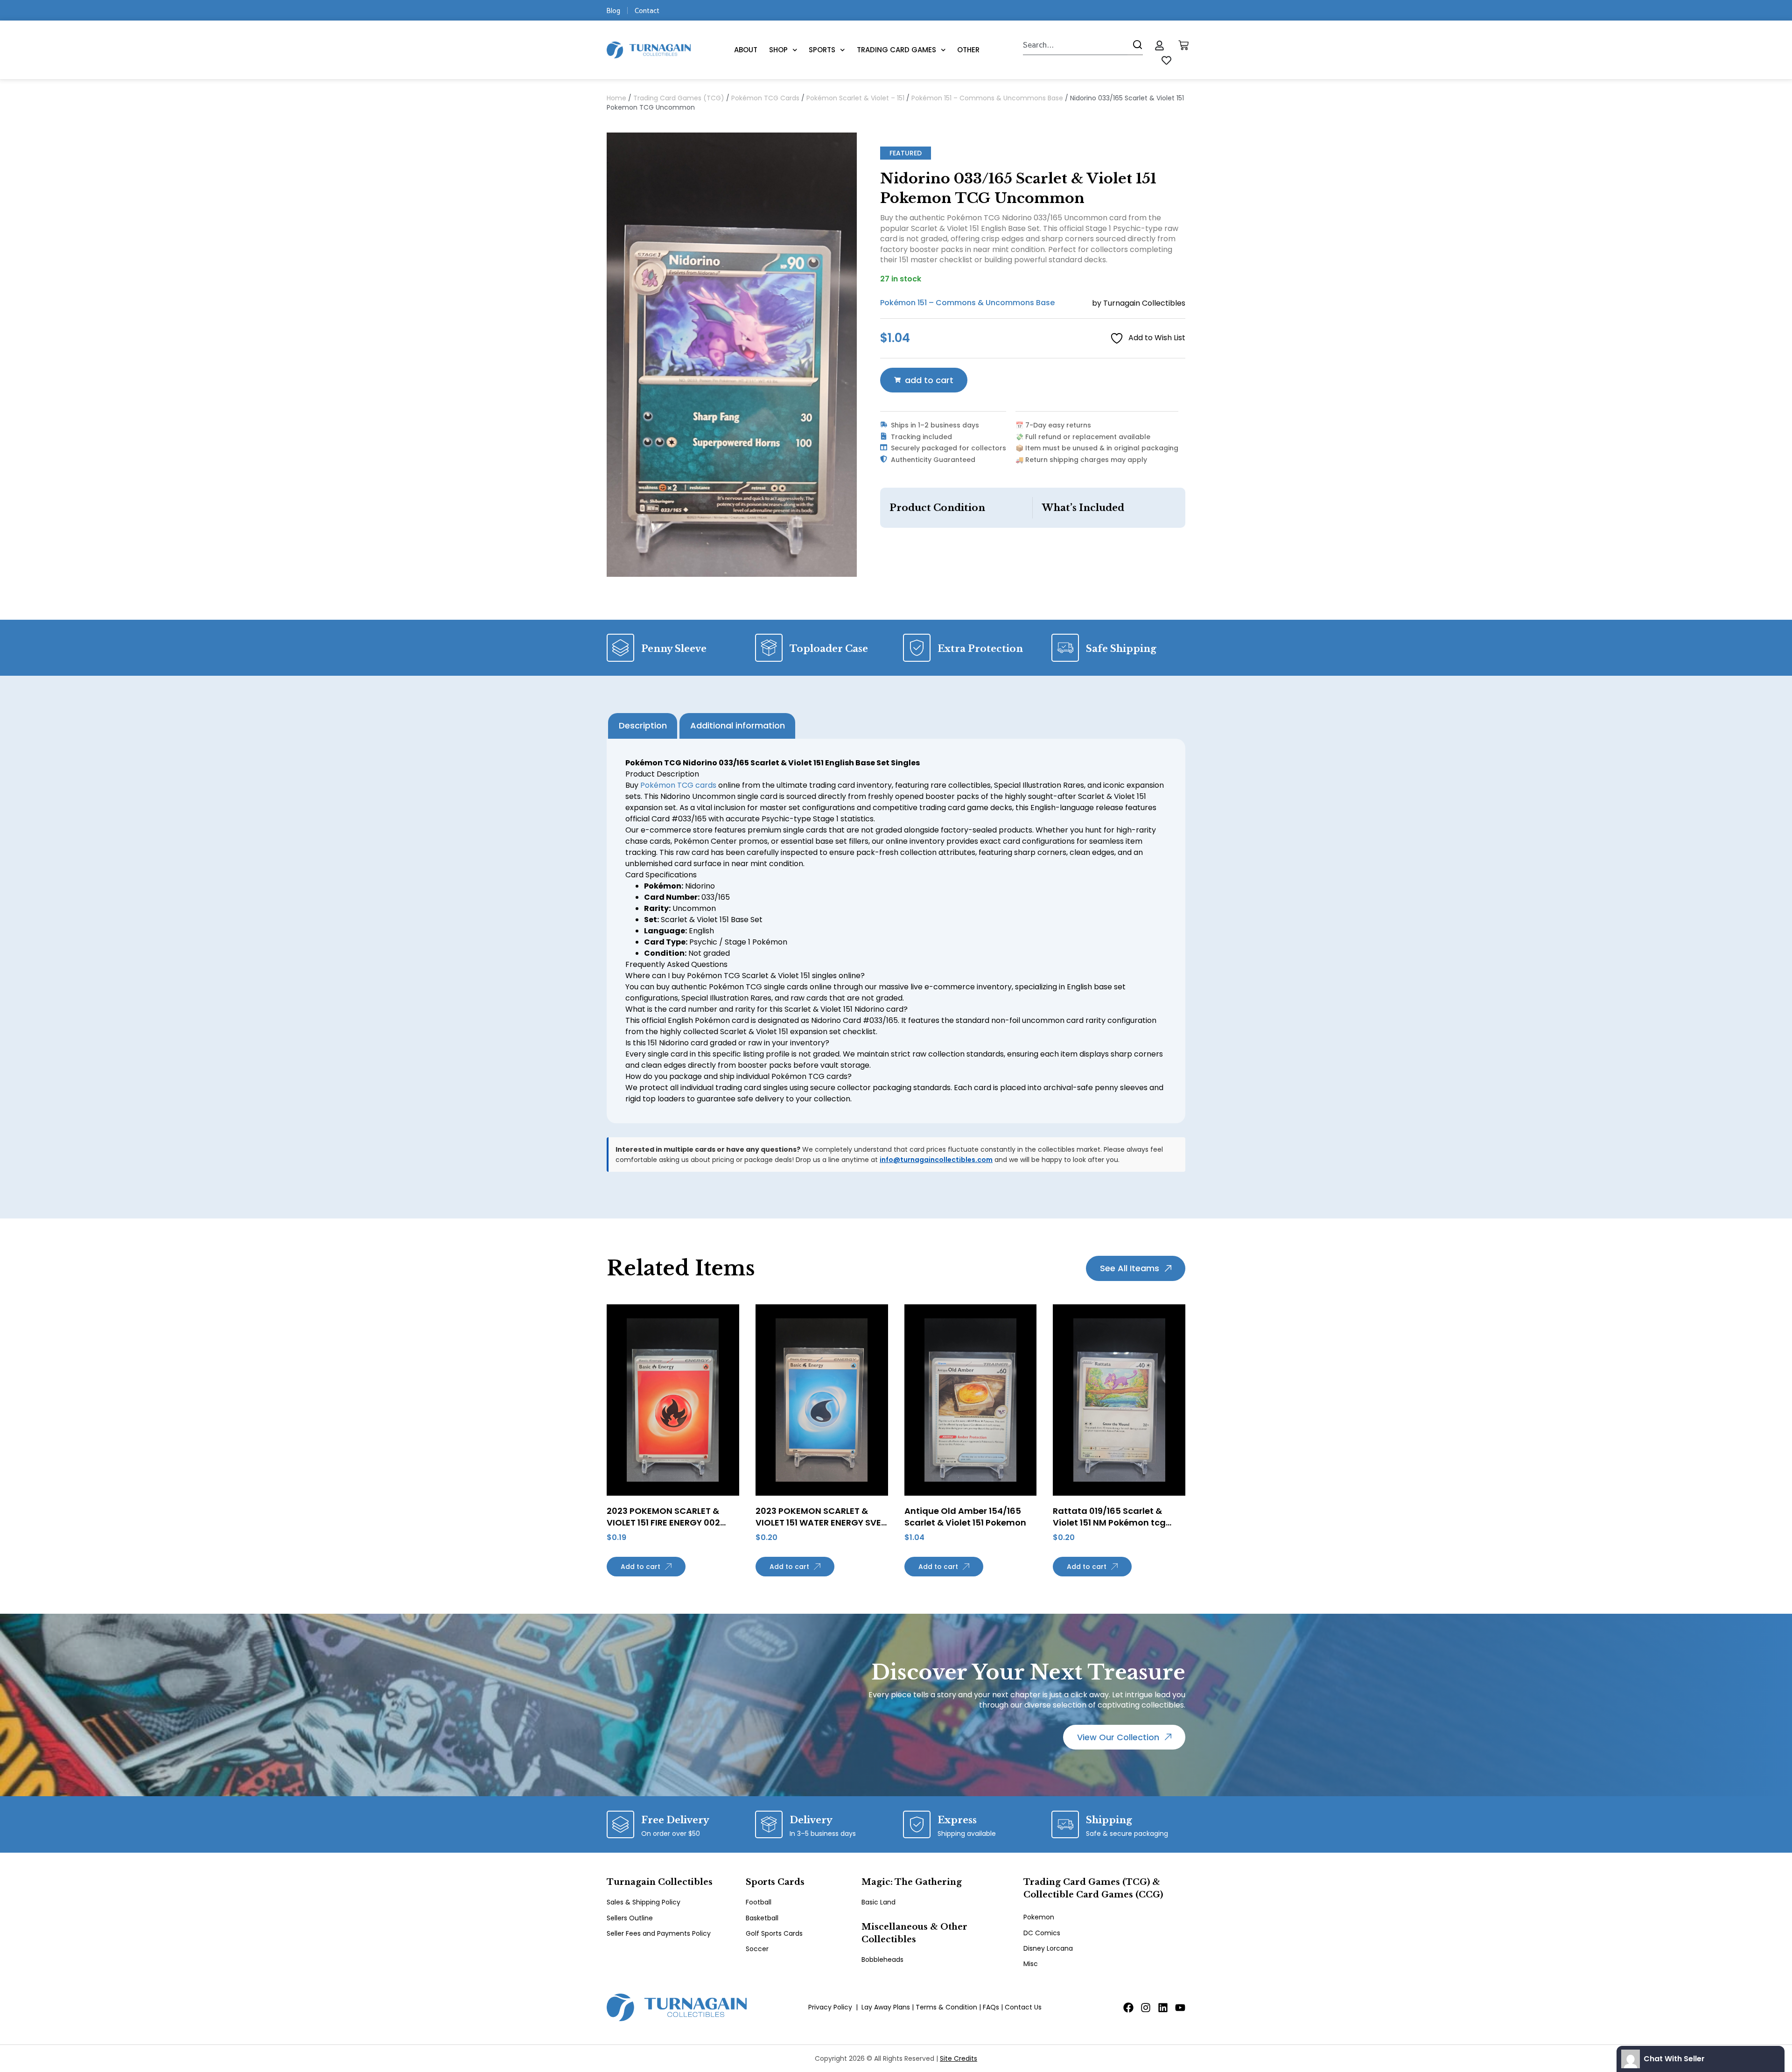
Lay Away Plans (886, 2007)
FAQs (991, 2007)
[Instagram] (1146, 2008)
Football (759, 1902)
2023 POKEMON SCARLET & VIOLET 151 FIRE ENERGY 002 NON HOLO (663, 1522)
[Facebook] (1128, 2008)
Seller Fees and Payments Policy (659, 1933)
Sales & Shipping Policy (644, 1902)
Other (968, 50)
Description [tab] (643, 725)
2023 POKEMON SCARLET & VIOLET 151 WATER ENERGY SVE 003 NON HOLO (818, 1522)
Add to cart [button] (640, 1567)
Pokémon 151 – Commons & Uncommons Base (987, 98)
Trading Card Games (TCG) (679, 98)
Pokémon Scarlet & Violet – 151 (855, 98)
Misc (1031, 1964)
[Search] (1135, 45)
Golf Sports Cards (774, 1933)
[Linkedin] (1163, 2008)
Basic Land (878, 1902)
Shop (778, 50)
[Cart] (1183, 45)
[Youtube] (1180, 2008)
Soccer (757, 1949)
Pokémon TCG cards (678, 785)
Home (616, 98)
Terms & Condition (946, 2007)
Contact (647, 10)
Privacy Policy (830, 2007)
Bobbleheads (882, 1960)
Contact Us (1023, 2007)
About (746, 50)
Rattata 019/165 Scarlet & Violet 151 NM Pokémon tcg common (1109, 1522)
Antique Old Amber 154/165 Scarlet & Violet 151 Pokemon (965, 1517)
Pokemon (1039, 1917)
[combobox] (1075, 45)
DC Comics (1042, 1933)
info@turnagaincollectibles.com (936, 1160)
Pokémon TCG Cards (765, 98)
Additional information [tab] (738, 725)
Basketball (762, 1918)
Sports (822, 50)
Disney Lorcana (1048, 1948)
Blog (613, 10)
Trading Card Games (896, 50)
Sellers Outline (630, 1918)
